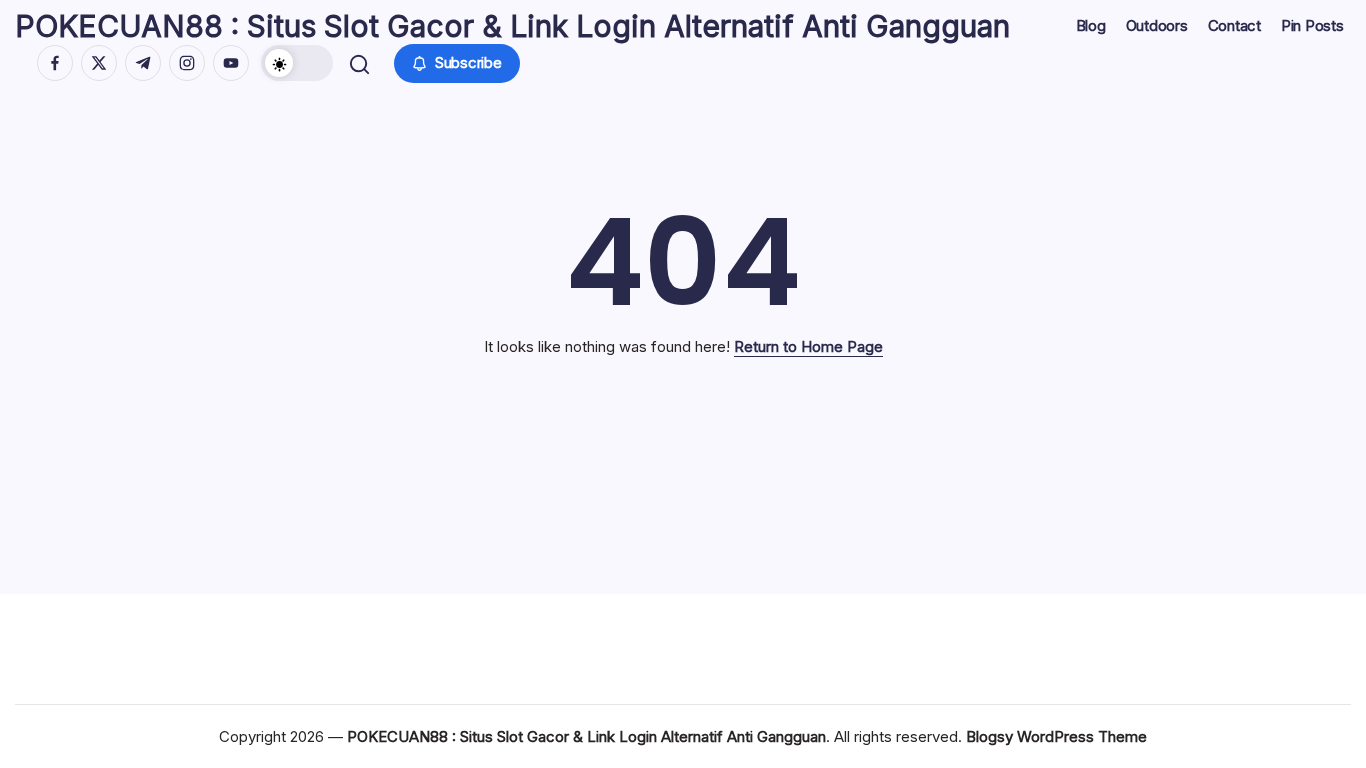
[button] (297, 63)
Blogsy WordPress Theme (1056, 736)
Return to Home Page (808, 346)
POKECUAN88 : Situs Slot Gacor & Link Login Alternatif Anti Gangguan (512, 26)
